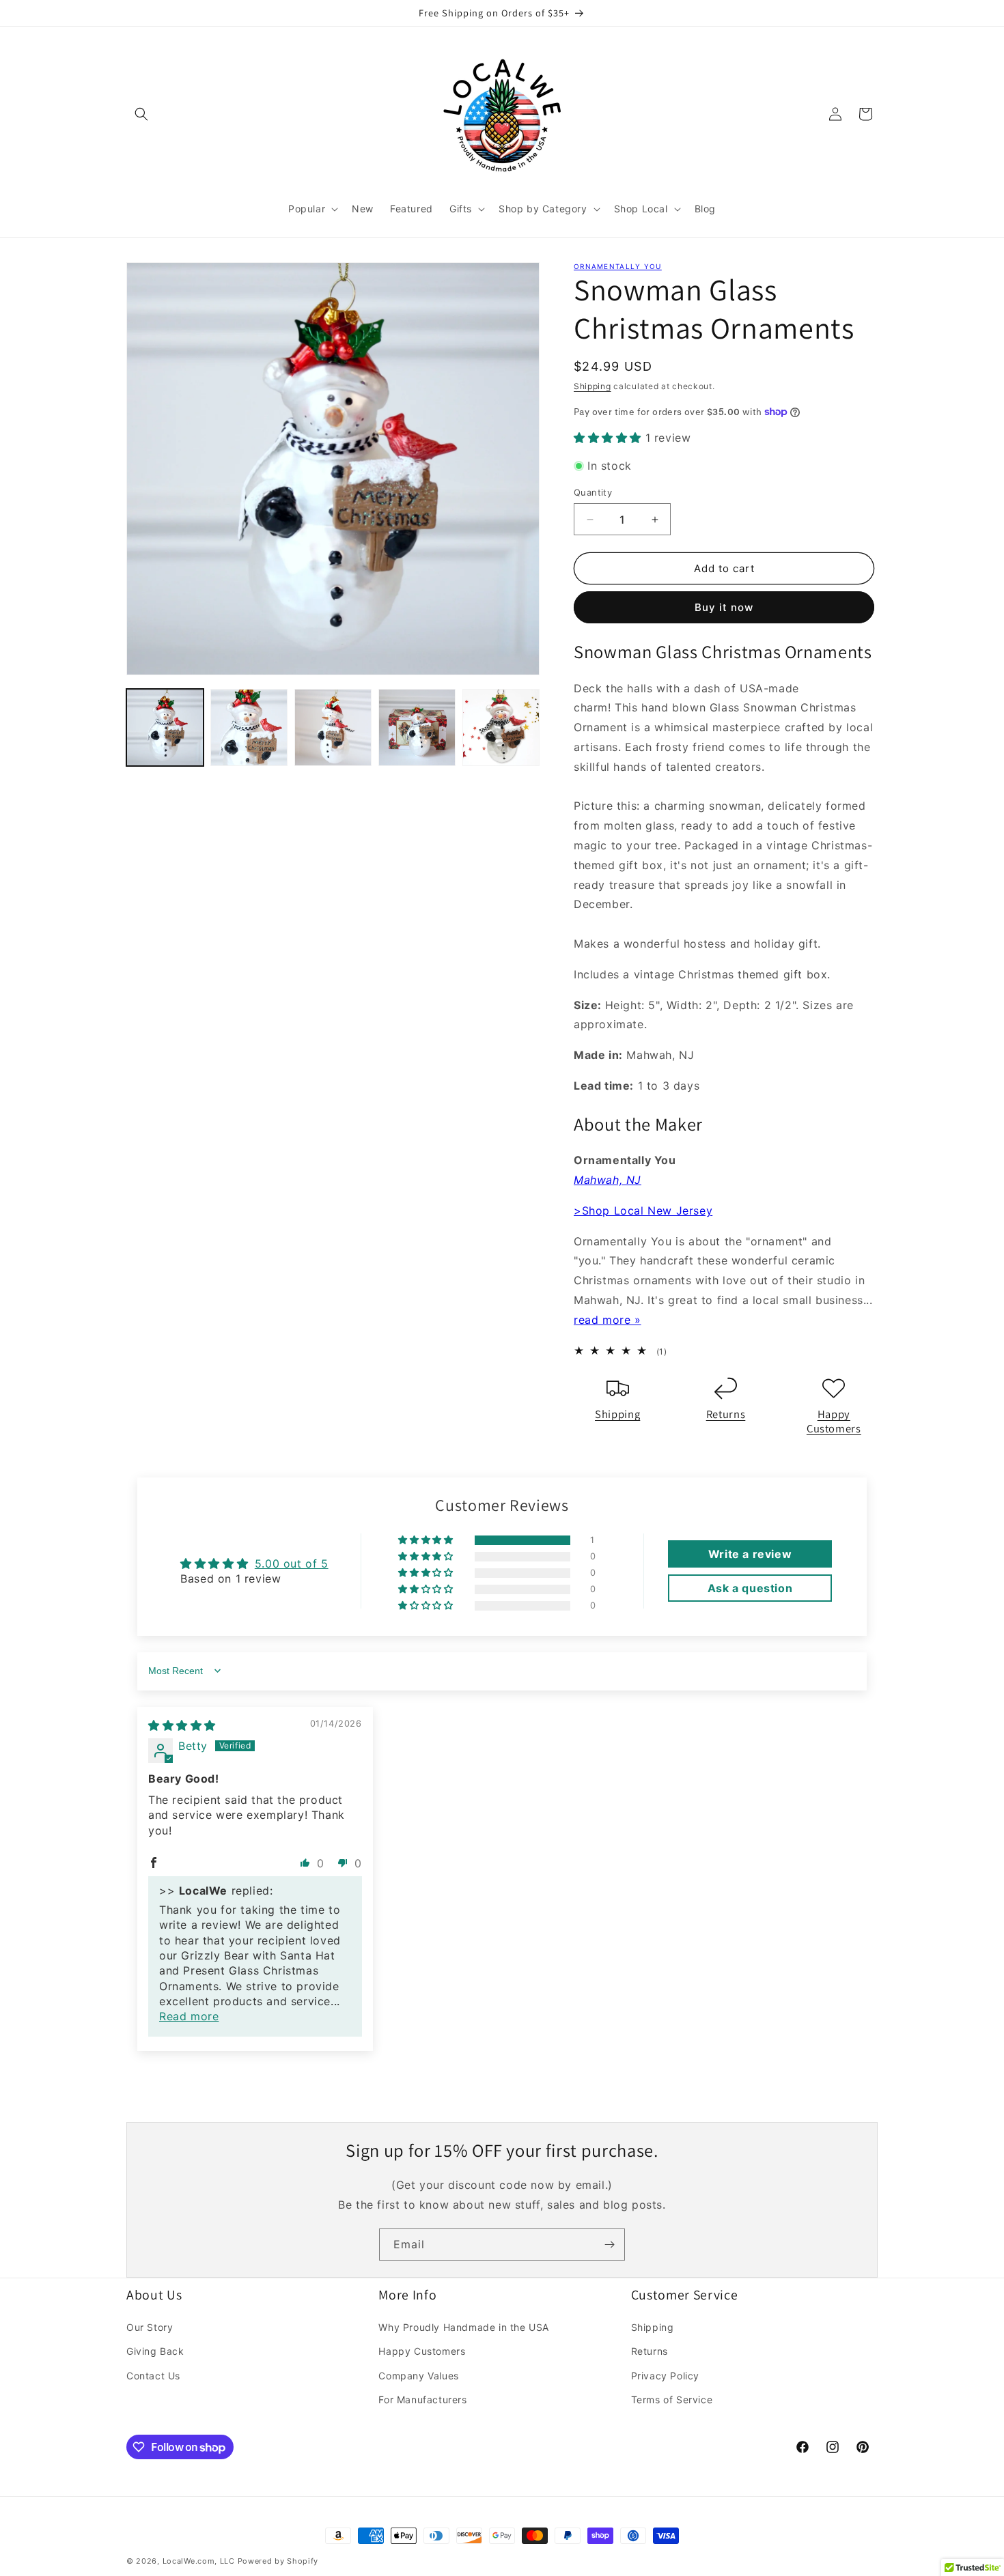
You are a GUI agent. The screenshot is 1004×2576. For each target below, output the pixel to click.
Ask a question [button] (750, 1588)
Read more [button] (189, 2016)
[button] (141, 114)
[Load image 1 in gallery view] (165, 727)
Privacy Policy (665, 2376)
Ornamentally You (618, 266)
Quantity (593, 492)
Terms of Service (672, 2400)
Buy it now (724, 607)
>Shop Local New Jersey (643, 1211)
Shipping (592, 386)
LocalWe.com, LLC (199, 2561)
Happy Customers (834, 1421)
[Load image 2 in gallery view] (249, 727)
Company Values (418, 2376)
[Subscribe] (609, 2245)
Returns (726, 1414)
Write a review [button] (750, 1554)
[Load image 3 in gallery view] (333, 727)
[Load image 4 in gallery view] (417, 727)
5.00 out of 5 (292, 1563)
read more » (608, 1320)
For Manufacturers (422, 2400)
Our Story (150, 2327)
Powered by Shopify (278, 2561)
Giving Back (155, 2351)
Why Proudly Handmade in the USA (464, 2327)
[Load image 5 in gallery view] (501, 727)
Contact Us (153, 2376)
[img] (182, 1725)
